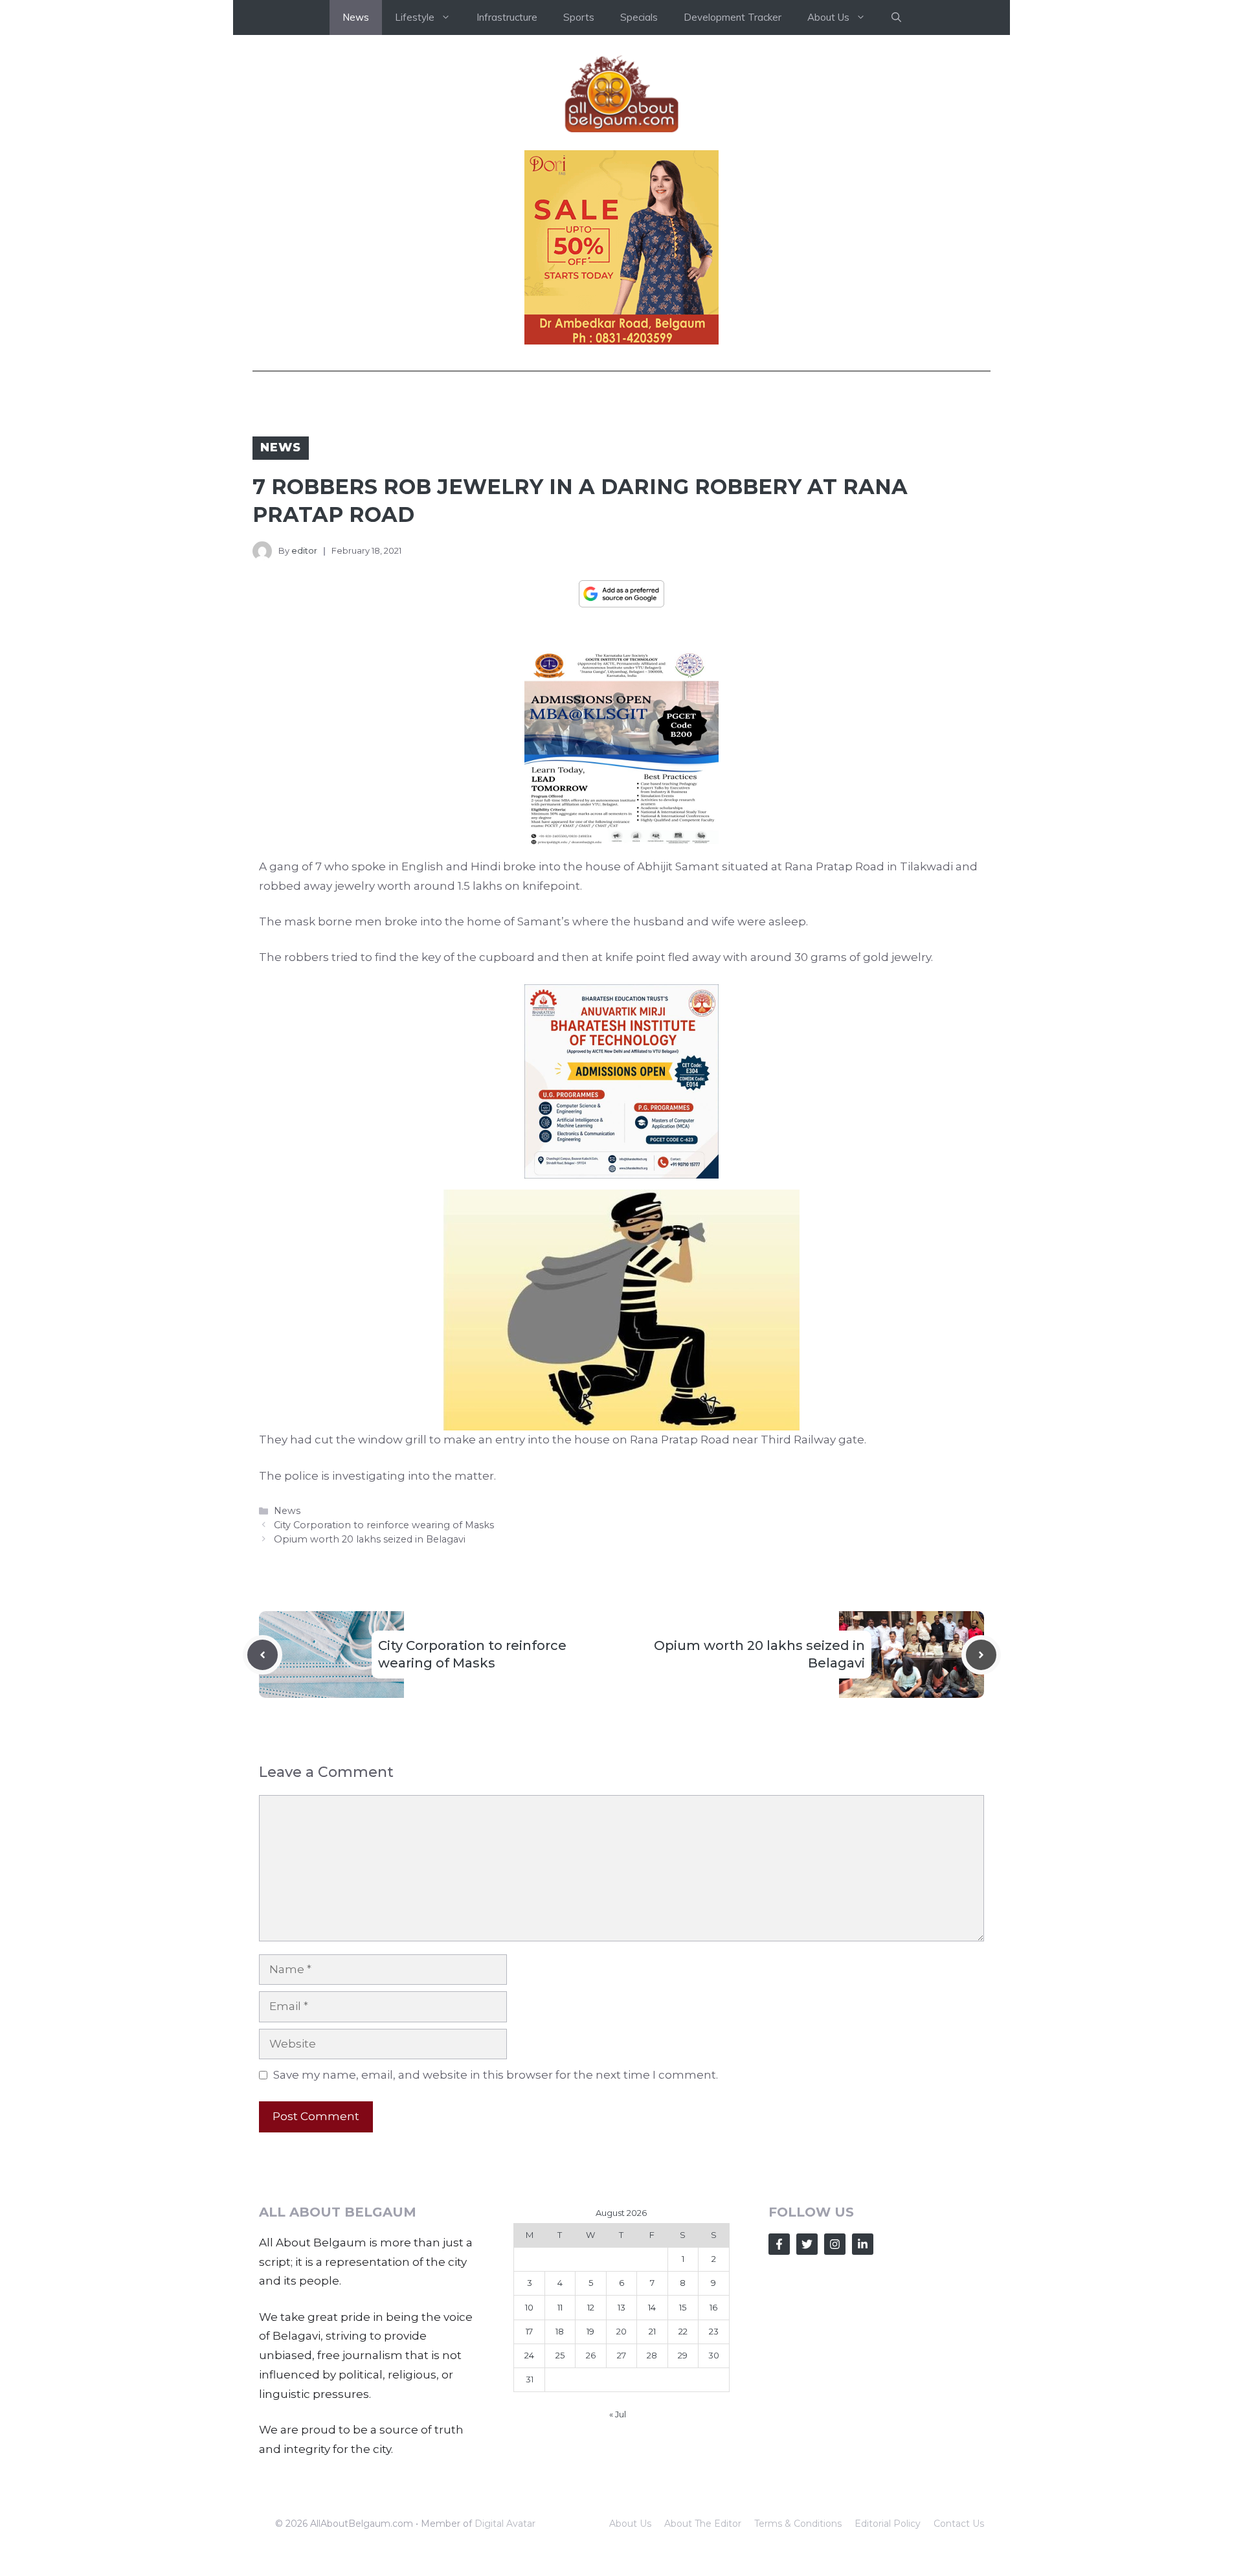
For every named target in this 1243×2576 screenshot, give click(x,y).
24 (529, 2355)
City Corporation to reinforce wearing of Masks (384, 1525)
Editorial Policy (888, 2524)
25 (560, 2355)
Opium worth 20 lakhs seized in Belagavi (370, 1539)
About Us (630, 2524)
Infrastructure (507, 17)
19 (590, 2331)
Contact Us (959, 2524)
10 (529, 2307)
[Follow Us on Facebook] (779, 2244)
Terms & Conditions (798, 2524)
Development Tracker (733, 17)
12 (591, 2307)
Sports (579, 17)
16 (713, 2307)
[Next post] (981, 1655)
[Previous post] (263, 1655)
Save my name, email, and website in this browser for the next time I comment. (496, 2075)
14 (652, 2307)
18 (560, 2331)
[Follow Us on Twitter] (807, 2244)
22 (683, 2331)
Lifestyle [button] (415, 17)
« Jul (618, 2414)
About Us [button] (828, 17)
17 (529, 2331)
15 (683, 2307)
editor (304, 550)
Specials (639, 17)
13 (621, 2307)
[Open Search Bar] (896, 17)
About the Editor (703, 2524)
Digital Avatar (505, 2524)
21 (652, 2331)
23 (714, 2331)
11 (560, 2307)
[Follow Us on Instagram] (835, 2244)
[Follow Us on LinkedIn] (863, 2244)
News (356, 17)
